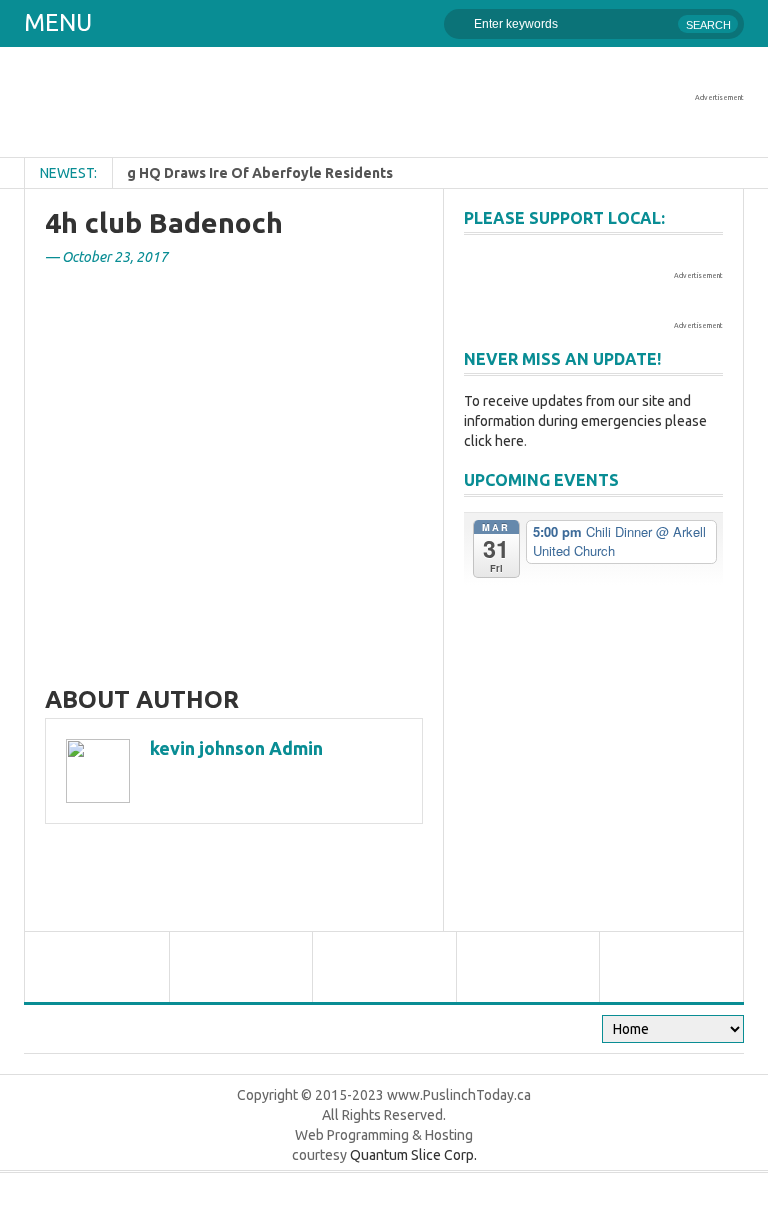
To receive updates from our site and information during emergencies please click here (585, 421)
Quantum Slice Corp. (413, 1155)
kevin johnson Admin (236, 748)
